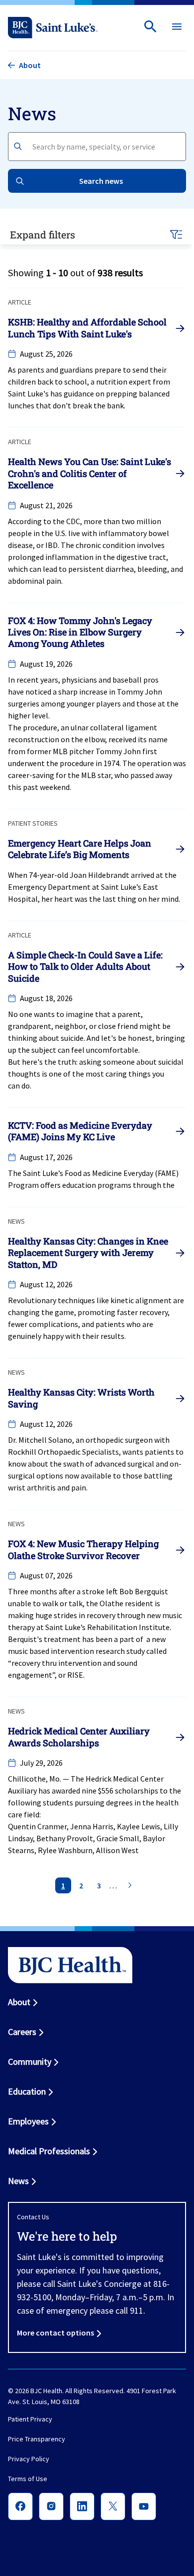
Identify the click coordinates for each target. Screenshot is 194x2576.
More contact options (55, 2333)
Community (30, 2062)
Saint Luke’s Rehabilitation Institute (107, 1627)
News (18, 2181)
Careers (22, 2032)
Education (27, 2091)
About (19, 2002)
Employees (28, 2121)
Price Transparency (37, 2439)
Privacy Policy (29, 2459)
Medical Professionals (49, 2151)
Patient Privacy (30, 2420)
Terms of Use (28, 2479)
